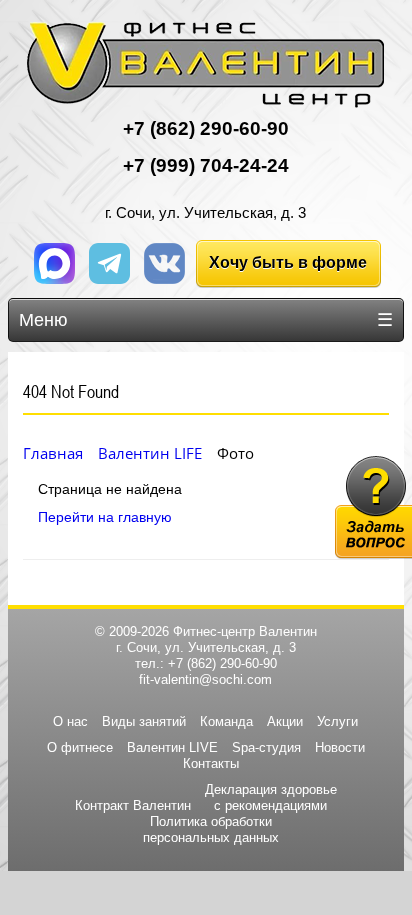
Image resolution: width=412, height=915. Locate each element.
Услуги (337, 721)
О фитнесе (80, 747)
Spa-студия (266, 747)
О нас (70, 721)
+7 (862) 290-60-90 (222, 663)
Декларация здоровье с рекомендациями (271, 797)
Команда (226, 721)
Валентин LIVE (172, 747)
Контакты (211, 763)
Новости (340, 747)
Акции (285, 721)
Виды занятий (144, 721)
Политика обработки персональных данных (211, 829)
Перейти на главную (105, 517)
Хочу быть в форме (288, 262)
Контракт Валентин (133, 805)
